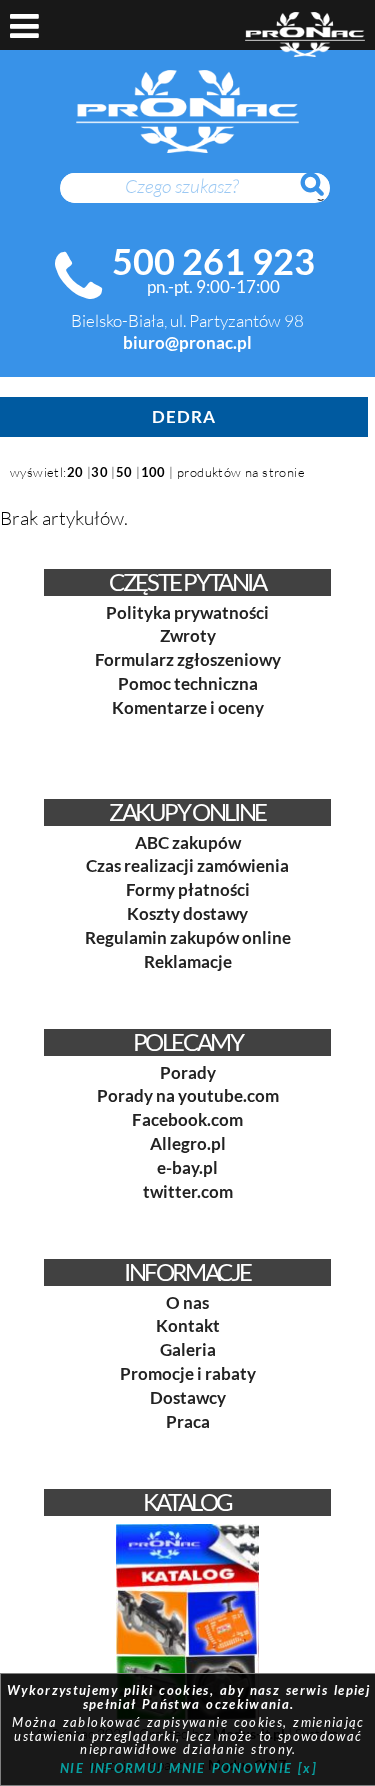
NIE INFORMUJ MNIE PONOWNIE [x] (188, 1768)
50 (124, 472)
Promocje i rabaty (188, 1373)
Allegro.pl (188, 1143)
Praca (188, 1421)
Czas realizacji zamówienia (187, 865)
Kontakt (188, 1325)
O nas (187, 1302)
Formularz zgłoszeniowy (188, 659)
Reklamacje (188, 961)
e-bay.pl (187, 1167)
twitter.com (188, 1191)
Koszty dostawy (187, 913)
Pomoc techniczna (188, 683)
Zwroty (188, 635)
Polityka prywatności (187, 612)
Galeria (188, 1349)
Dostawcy (188, 1397)
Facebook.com (187, 1119)
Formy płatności (188, 889)
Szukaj (322, 195)
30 (99, 472)
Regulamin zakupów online (188, 937)
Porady (188, 1072)
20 (75, 472)
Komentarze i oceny (188, 707)
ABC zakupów (188, 842)
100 (153, 472)
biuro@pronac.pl (187, 342)
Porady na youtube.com (188, 1095)
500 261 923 (213, 261)
